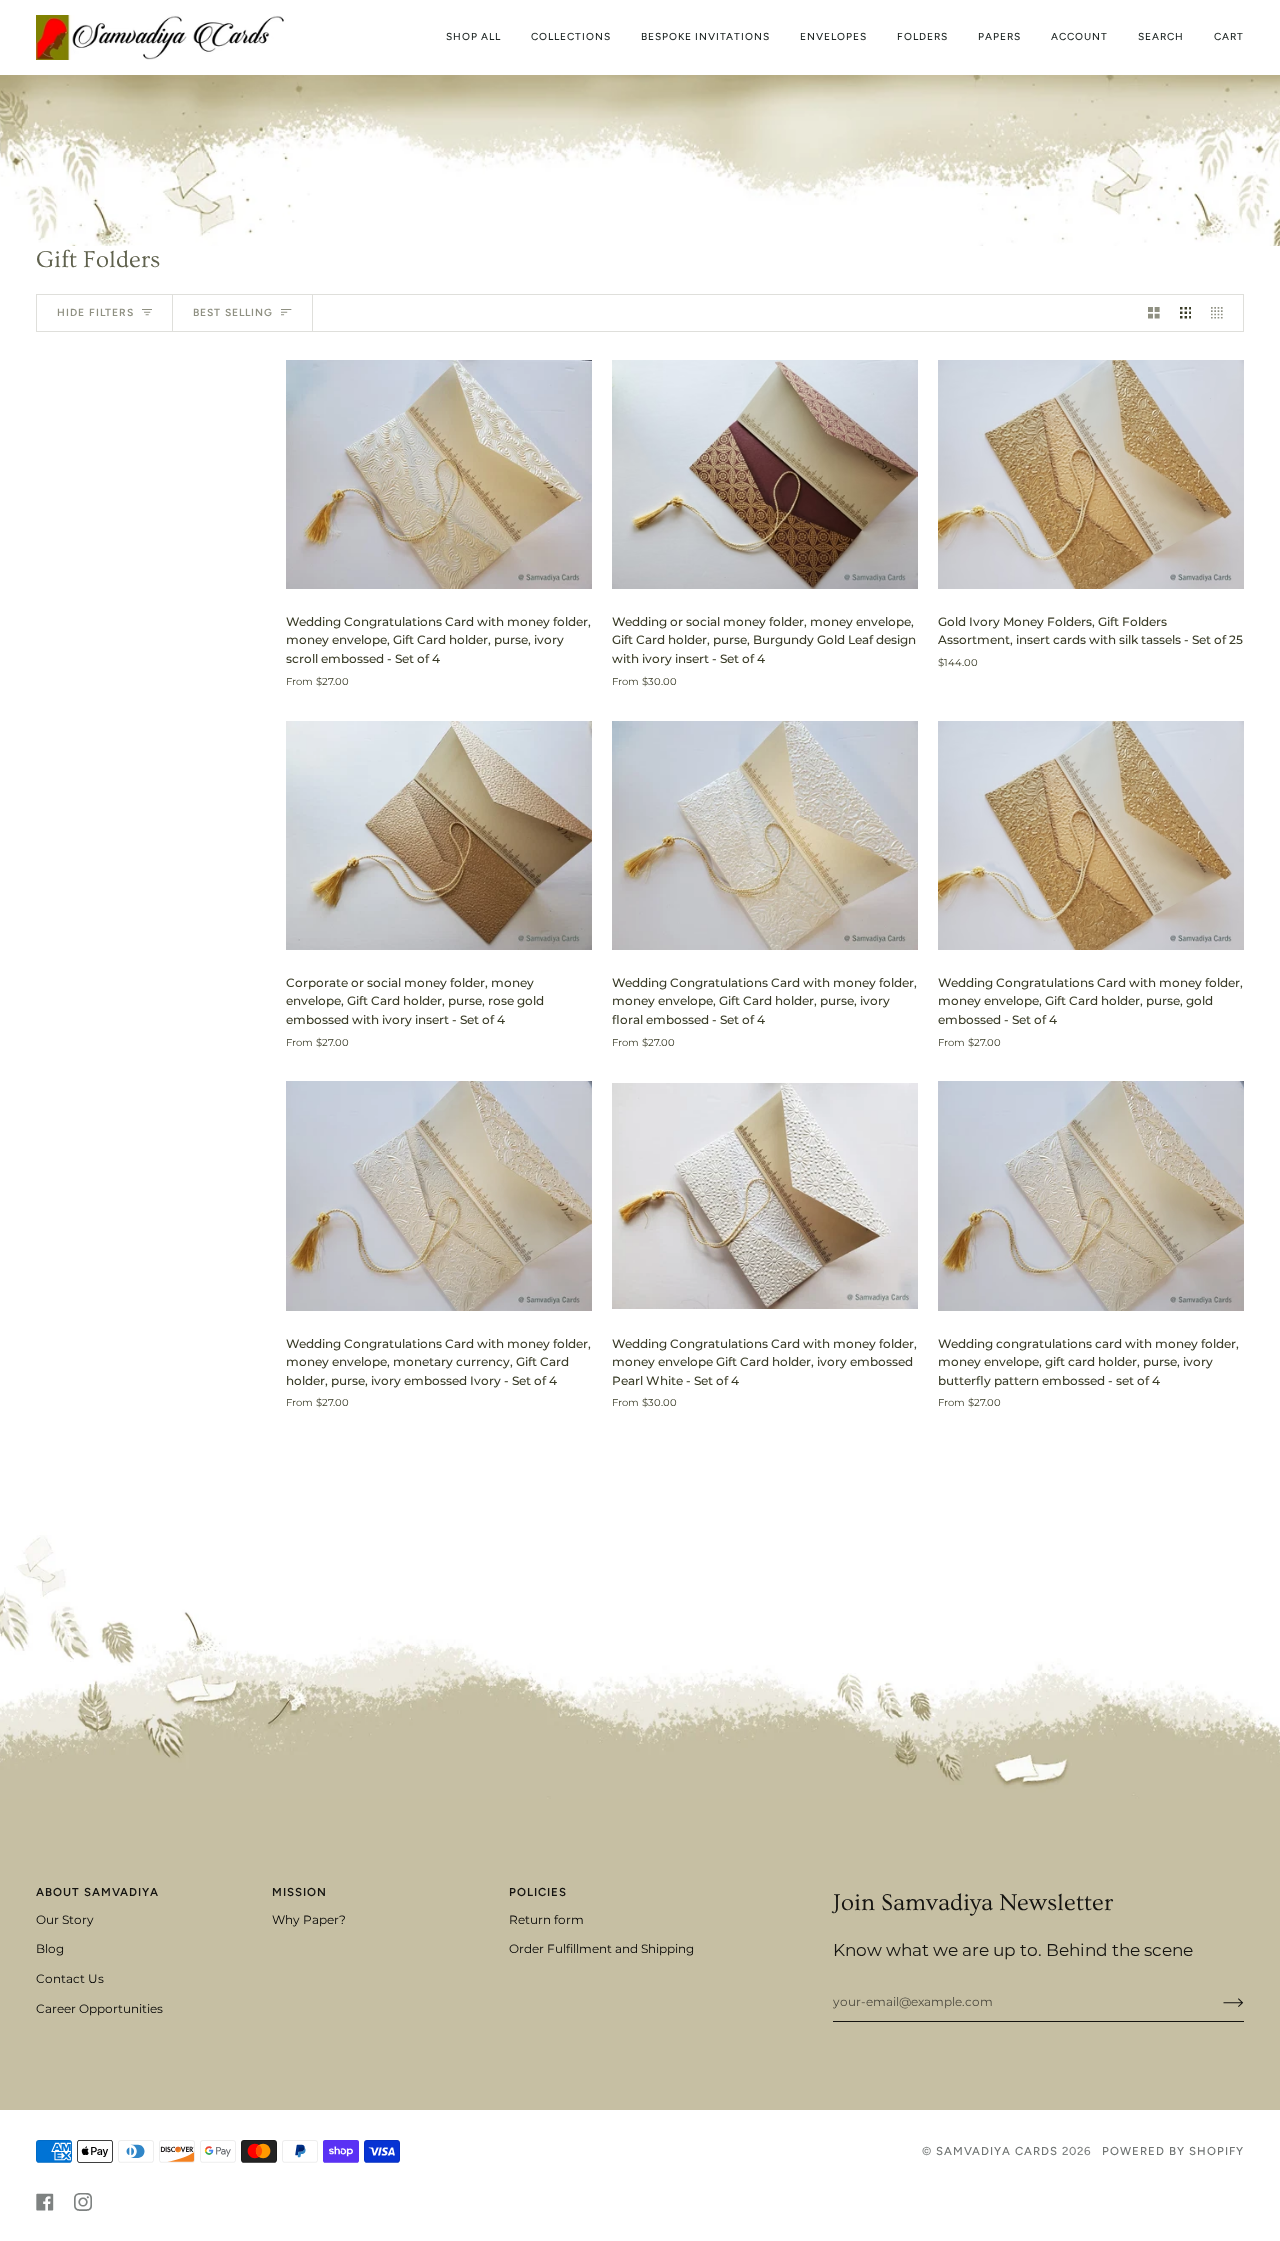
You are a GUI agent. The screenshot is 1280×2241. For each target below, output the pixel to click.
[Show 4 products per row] (1222, 313)
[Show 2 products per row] (1154, 313)
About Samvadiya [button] (97, 1892)
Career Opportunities (99, 2009)
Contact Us (70, 1979)
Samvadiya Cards (997, 2151)
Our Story (65, 1920)
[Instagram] (83, 2202)
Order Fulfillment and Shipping (601, 1949)
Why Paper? (309, 1920)
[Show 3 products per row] (1186, 313)
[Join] (1217, 2002)
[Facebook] (45, 2202)
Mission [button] (299, 1892)
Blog (50, 1949)
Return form (546, 1920)
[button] (571, 37)
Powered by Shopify (1173, 2151)
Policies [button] (538, 1892)
